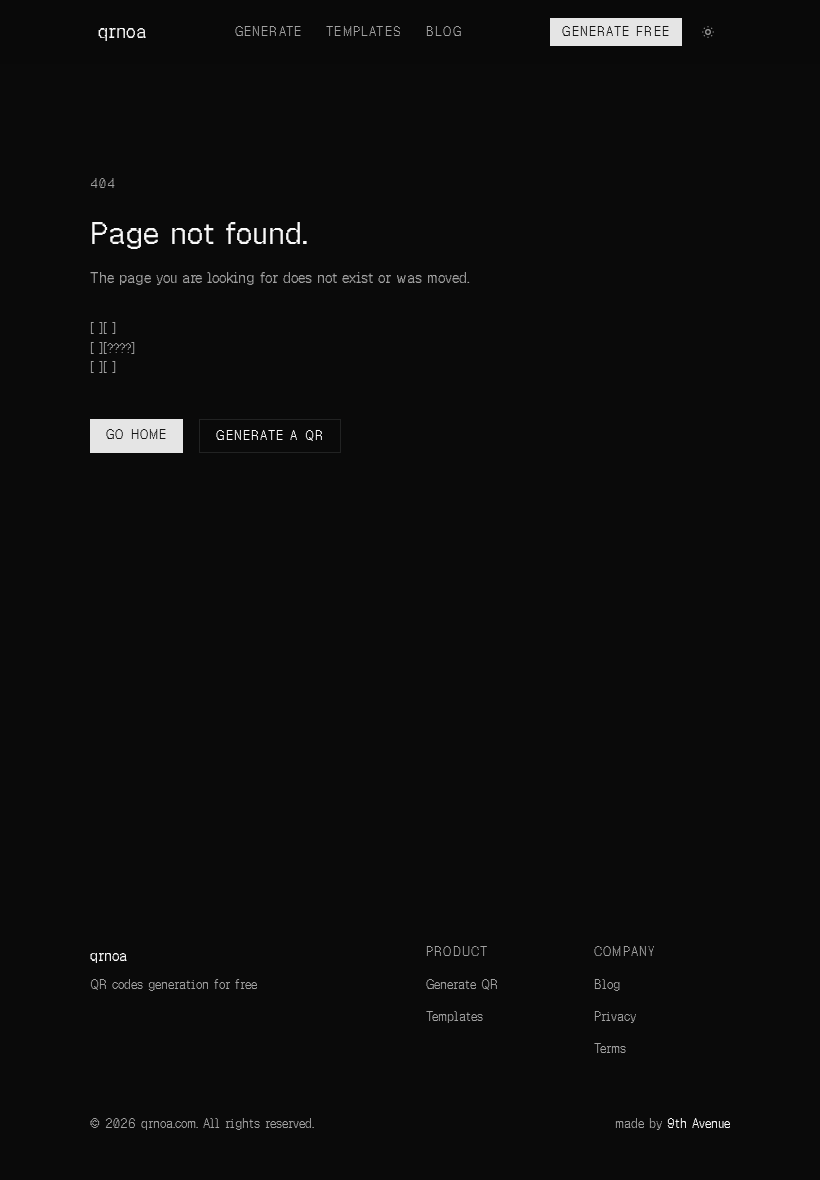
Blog (444, 32)
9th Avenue (698, 1124)
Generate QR (462, 985)
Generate (269, 32)
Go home (136, 435)
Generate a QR (270, 436)
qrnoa (122, 32)
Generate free (616, 32)
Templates (364, 32)
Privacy (615, 1017)
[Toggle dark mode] (708, 32)
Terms (610, 1049)
